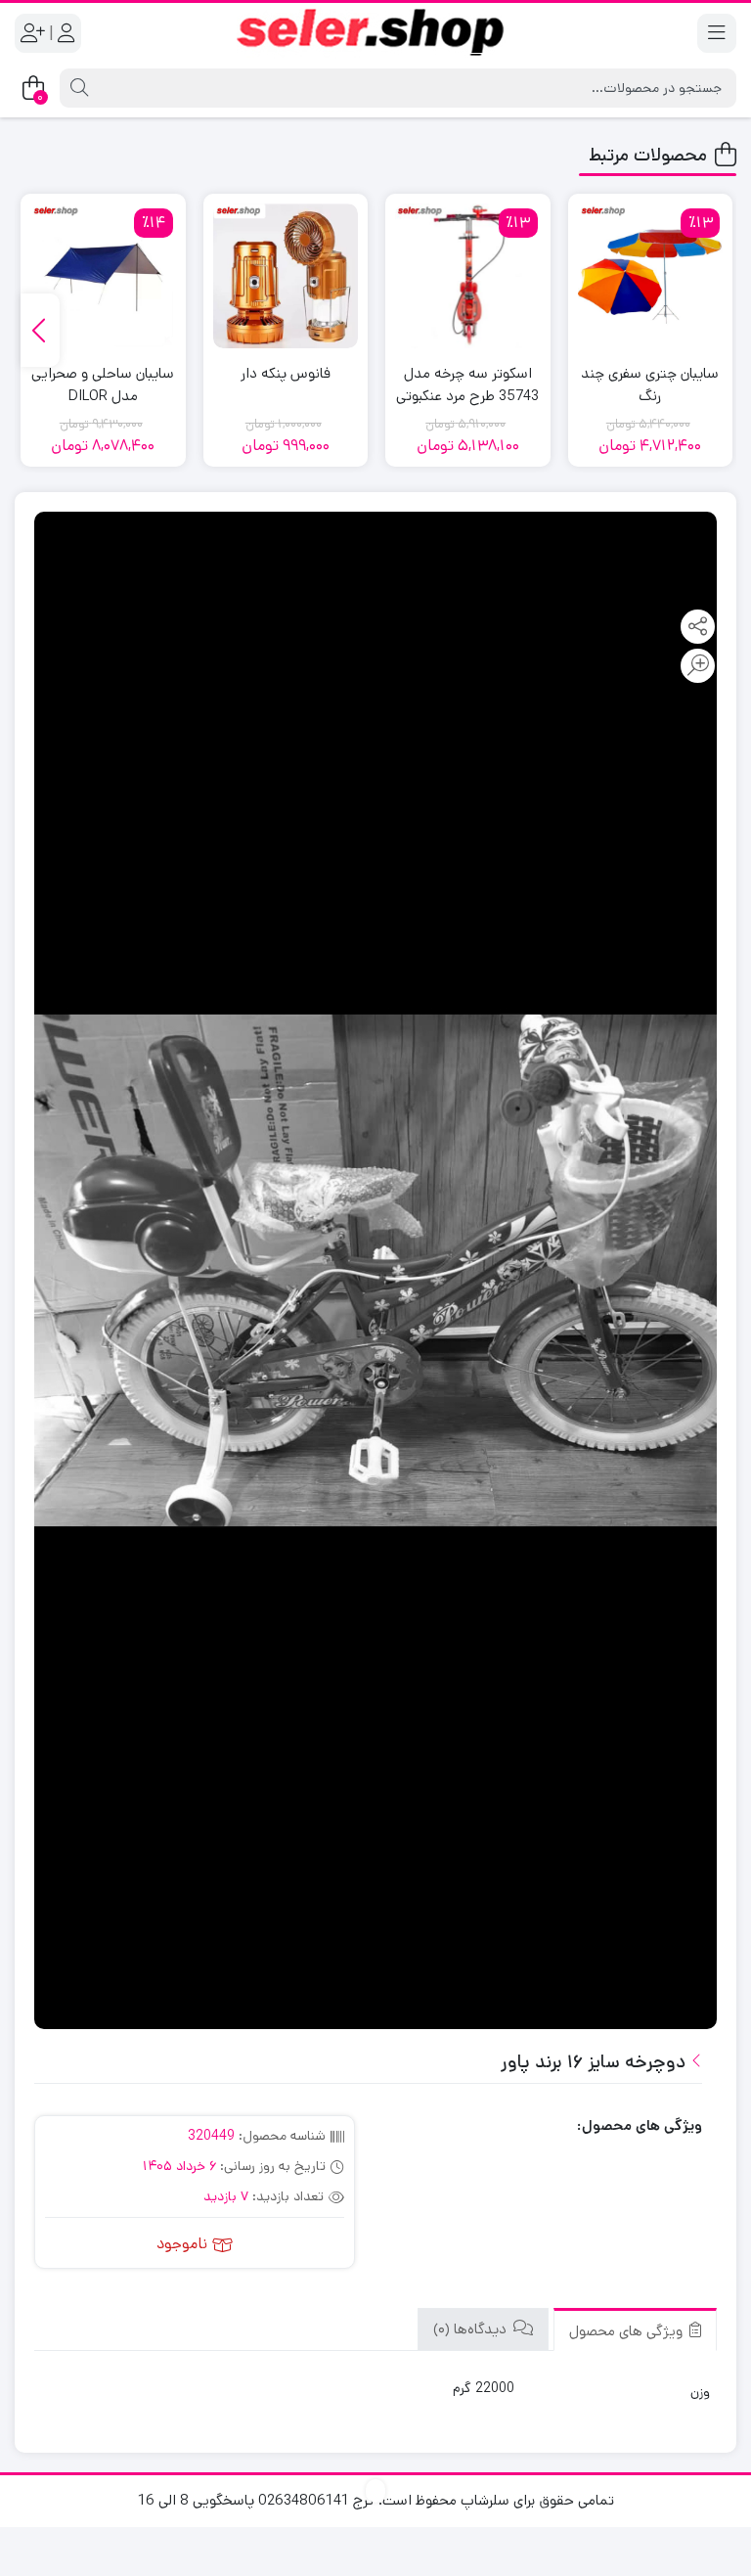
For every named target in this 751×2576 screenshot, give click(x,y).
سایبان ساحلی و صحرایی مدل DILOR (103, 384)
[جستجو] (77, 88)
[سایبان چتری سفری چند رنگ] (651, 276)
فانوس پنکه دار (286, 373)
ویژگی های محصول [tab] (628, 2331)
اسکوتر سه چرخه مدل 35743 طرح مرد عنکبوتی (467, 384)
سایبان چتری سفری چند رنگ (650, 384)
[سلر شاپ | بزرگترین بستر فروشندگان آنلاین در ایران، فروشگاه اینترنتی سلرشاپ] (375, 33)
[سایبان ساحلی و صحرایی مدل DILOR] (103, 276)
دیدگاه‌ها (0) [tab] (472, 2329)
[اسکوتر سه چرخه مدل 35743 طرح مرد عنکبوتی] (468, 276)
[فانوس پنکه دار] (286, 276)
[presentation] (40, 330)
